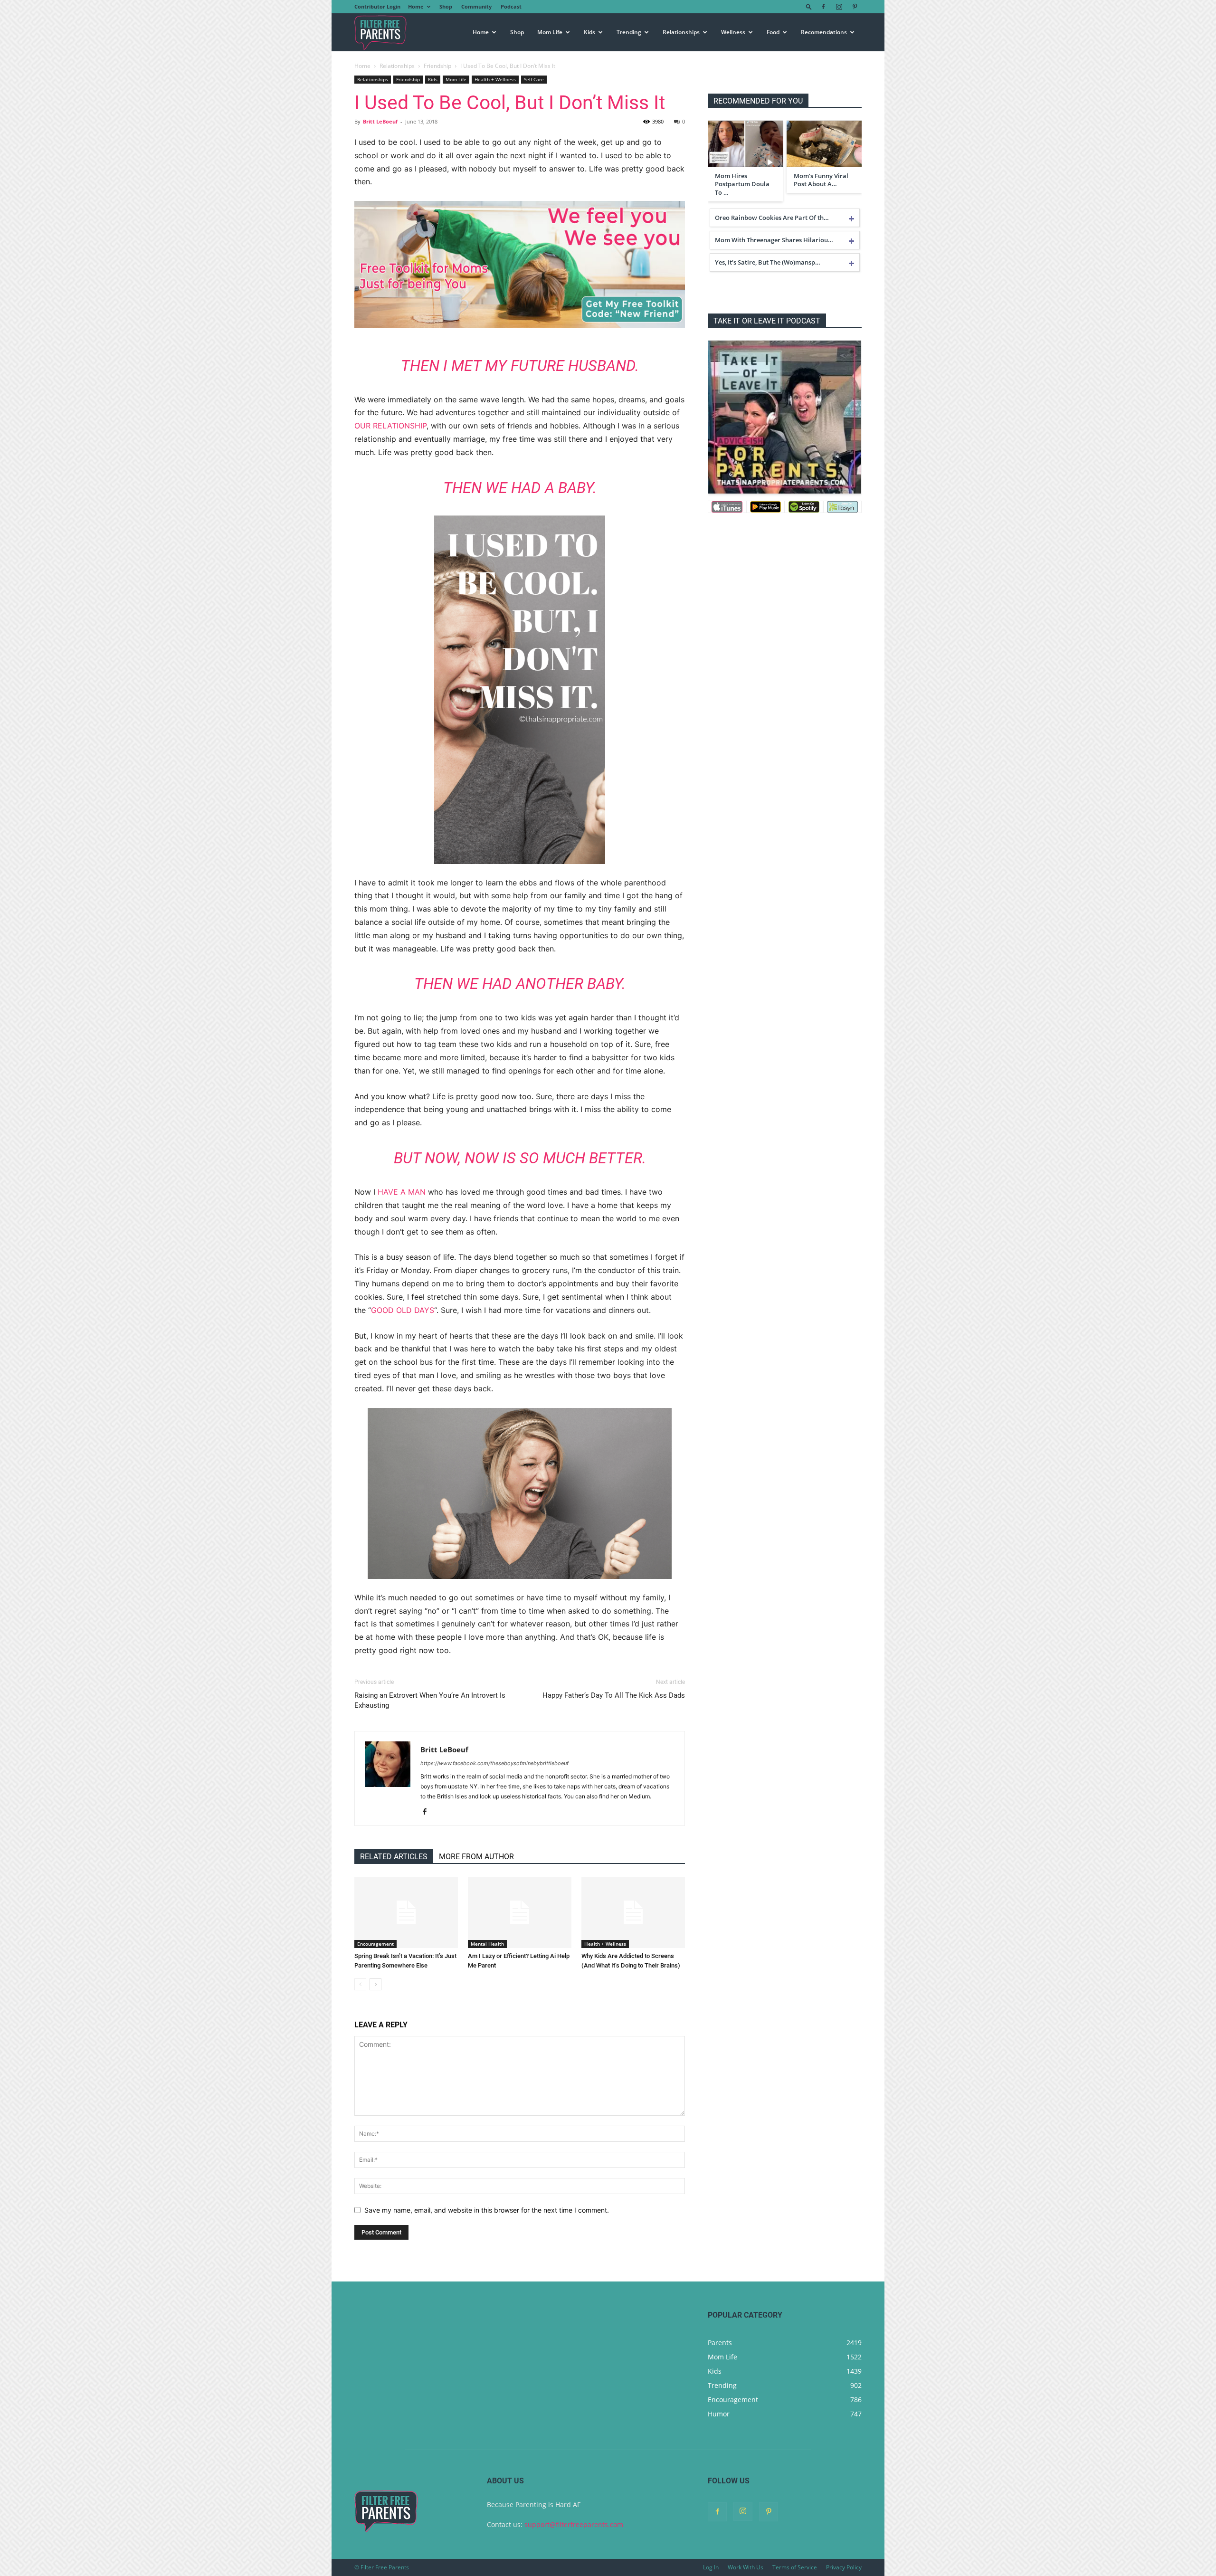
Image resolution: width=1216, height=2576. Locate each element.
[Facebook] (823, 7)
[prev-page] (360, 1984)
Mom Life (550, 32)
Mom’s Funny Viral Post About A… (821, 180)
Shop (446, 6)
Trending (629, 32)
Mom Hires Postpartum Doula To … (742, 184)
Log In (711, 2567)
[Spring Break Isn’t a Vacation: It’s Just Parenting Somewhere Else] (406, 1912)
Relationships (681, 32)
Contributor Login (377, 6)
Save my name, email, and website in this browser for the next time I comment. (487, 2210)
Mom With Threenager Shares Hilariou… (774, 240)
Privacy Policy (844, 2567)
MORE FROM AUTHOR (476, 1857)
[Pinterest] (855, 7)
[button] (809, 6)
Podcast (511, 6)
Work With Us (746, 2567)
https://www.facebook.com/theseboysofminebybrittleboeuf (494, 1763)
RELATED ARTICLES (394, 1857)
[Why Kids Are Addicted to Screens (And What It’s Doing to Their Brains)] (633, 1912)
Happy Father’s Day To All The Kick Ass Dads (614, 1695)
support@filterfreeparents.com (574, 2524)
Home (416, 6)
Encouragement (375, 1944)
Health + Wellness (495, 79)
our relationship (390, 426)
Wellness (733, 32)
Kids (589, 32)
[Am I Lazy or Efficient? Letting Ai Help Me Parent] (520, 1912)
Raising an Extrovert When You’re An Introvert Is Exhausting (430, 1700)
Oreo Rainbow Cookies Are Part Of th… (772, 218)
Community (476, 6)
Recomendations (824, 32)
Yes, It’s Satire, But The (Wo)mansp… (768, 262)
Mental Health (487, 1944)
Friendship (437, 66)
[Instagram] (839, 7)
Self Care (534, 79)
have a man (402, 1192)
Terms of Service (795, 2567)
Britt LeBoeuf (380, 121)
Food (773, 32)
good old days (403, 1310)
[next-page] (375, 1984)
